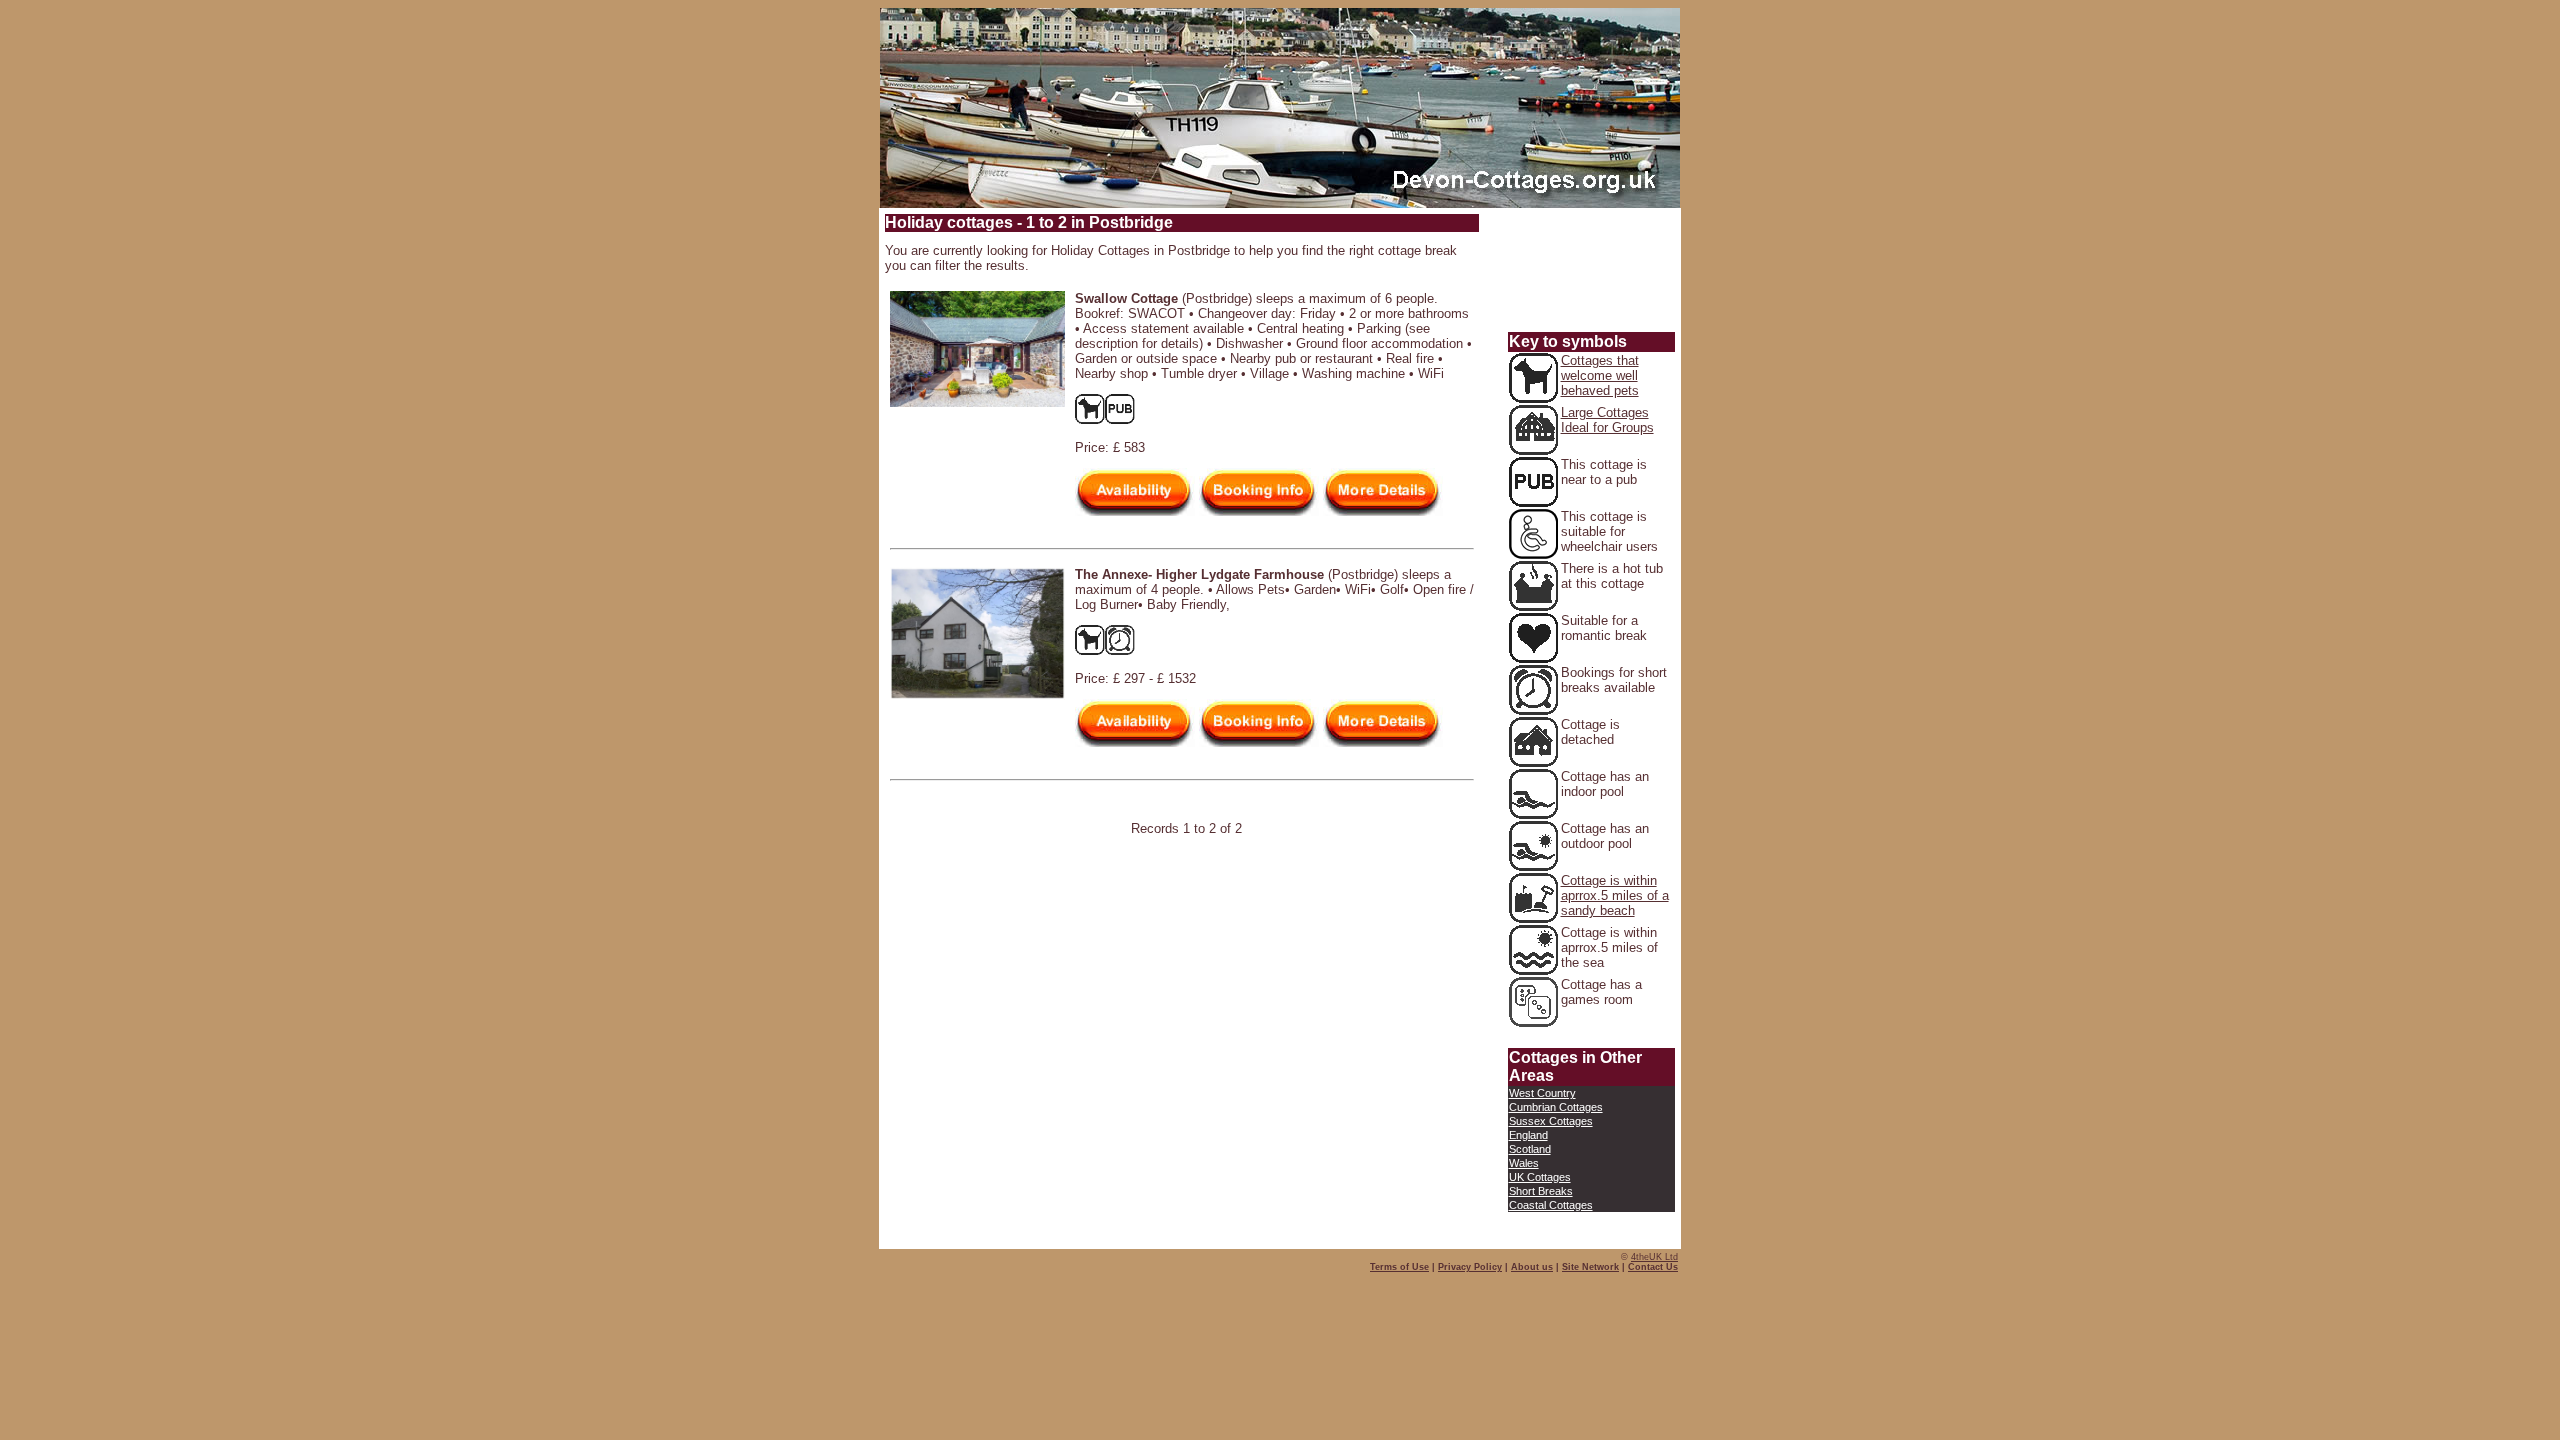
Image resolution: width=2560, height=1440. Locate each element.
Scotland (1530, 1149)
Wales (1524, 1163)
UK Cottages (1540, 1177)
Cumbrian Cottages (1556, 1107)
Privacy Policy (1470, 1267)
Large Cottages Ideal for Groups (1607, 420)
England (1528, 1135)
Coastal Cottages (1551, 1205)
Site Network (1590, 1267)
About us (1532, 1267)
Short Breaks (1541, 1191)
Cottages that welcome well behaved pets (1600, 375)
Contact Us (1653, 1267)
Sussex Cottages (1551, 1121)
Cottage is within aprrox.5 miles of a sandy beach (1615, 895)
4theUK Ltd (1654, 1257)
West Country (1542, 1093)
